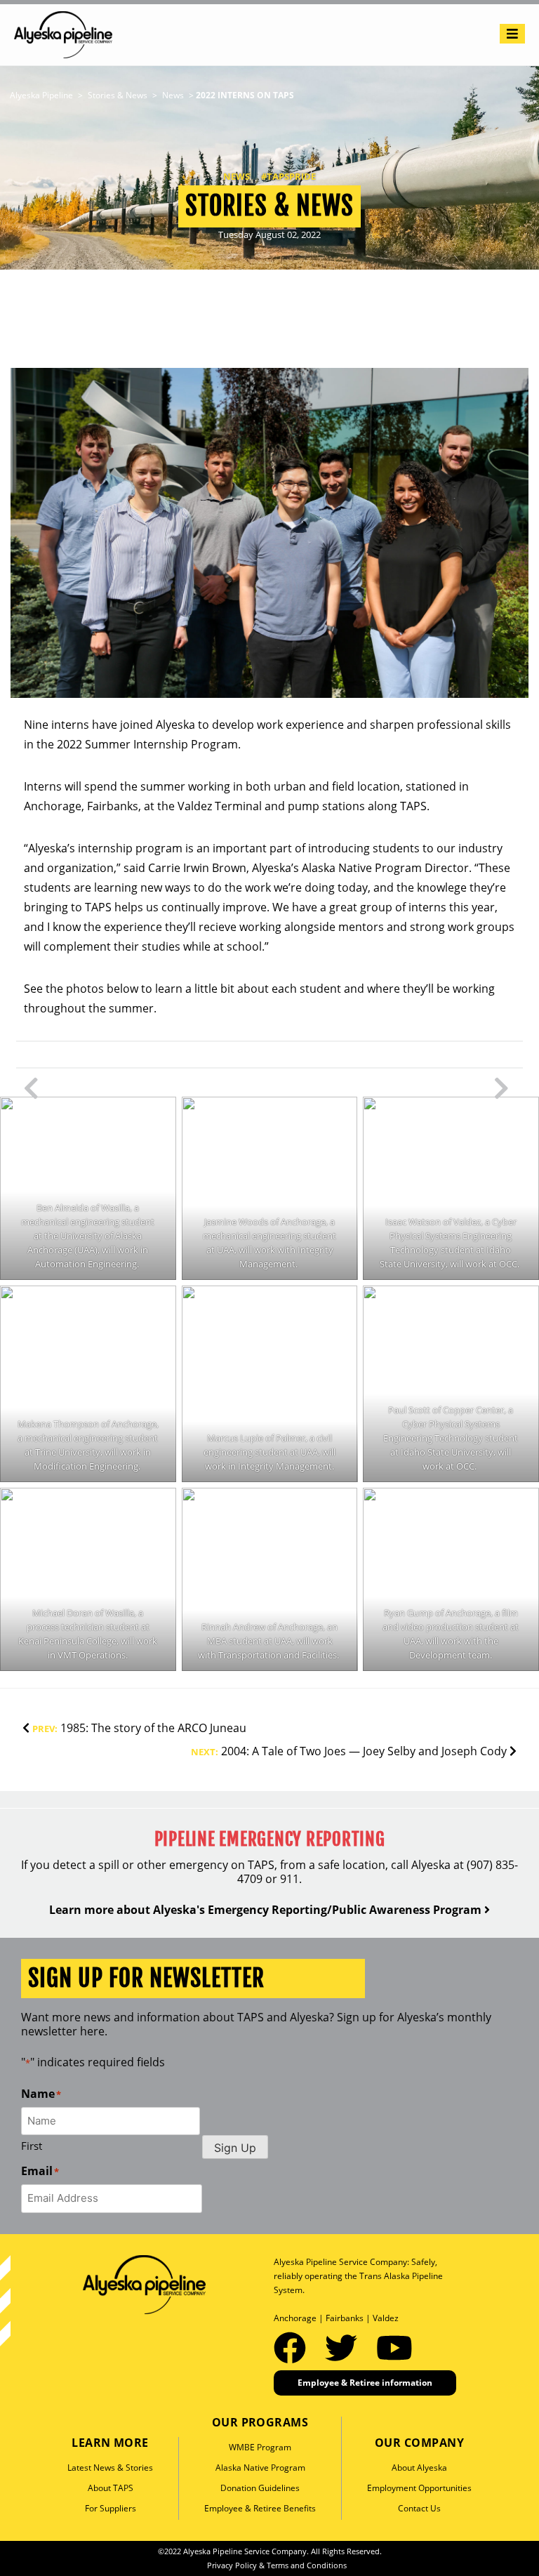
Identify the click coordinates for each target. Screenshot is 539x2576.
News (237, 176)
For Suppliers (111, 2508)
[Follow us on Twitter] (345, 2347)
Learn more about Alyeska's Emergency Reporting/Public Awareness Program (267, 1910)
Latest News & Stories (110, 2468)
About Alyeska (419, 2468)
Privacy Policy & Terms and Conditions (277, 2565)
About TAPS (111, 2488)
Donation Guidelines (260, 2488)
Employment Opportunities (419, 2488)
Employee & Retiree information (365, 2383)
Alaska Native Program (260, 2468)
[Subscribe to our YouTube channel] (394, 2347)
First (32, 2146)
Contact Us (419, 2508)
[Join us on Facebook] (294, 2347)
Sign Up (235, 2148)
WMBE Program (260, 2447)
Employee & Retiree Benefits (260, 2508)
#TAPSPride (288, 176)
